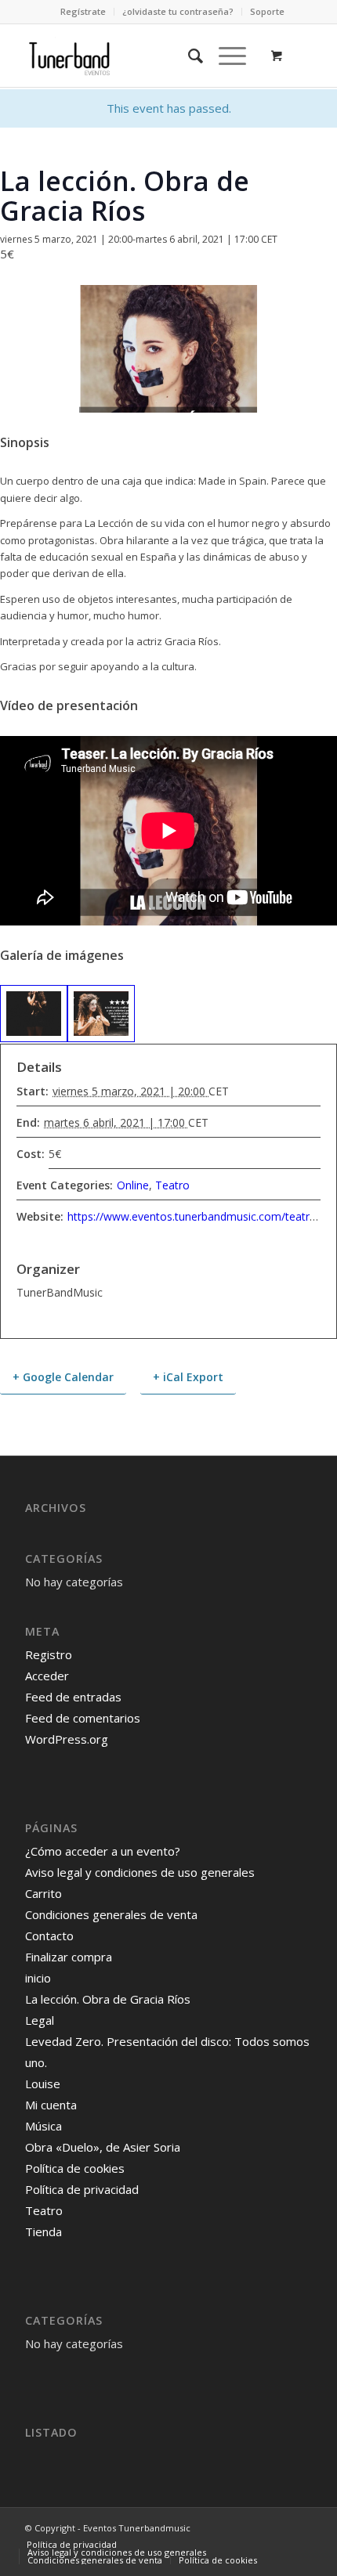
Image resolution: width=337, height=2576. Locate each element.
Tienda (43, 2231)
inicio (38, 1978)
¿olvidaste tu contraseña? (178, 11)
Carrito (43, 1893)
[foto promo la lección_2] (34, 1014)
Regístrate (83, 11)
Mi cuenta (51, 2105)
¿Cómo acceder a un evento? (103, 1851)
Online (133, 1185)
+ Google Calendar (63, 1377)
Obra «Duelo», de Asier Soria (103, 2147)
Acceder (47, 1676)
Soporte (267, 11)
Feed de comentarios (83, 1718)
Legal (40, 2020)
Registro (49, 1654)
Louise (43, 2084)
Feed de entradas (73, 1697)
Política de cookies (75, 2168)
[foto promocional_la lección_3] (101, 1014)
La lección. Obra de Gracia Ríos (108, 1999)
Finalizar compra (69, 1957)
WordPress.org (67, 1739)
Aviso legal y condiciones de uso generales (140, 1872)
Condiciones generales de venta (111, 1914)
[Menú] (225, 56)
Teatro (172, 1185)
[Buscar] (188, 56)
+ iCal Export (188, 1377)
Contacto (49, 1936)
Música (43, 2126)
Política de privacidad (82, 2189)
